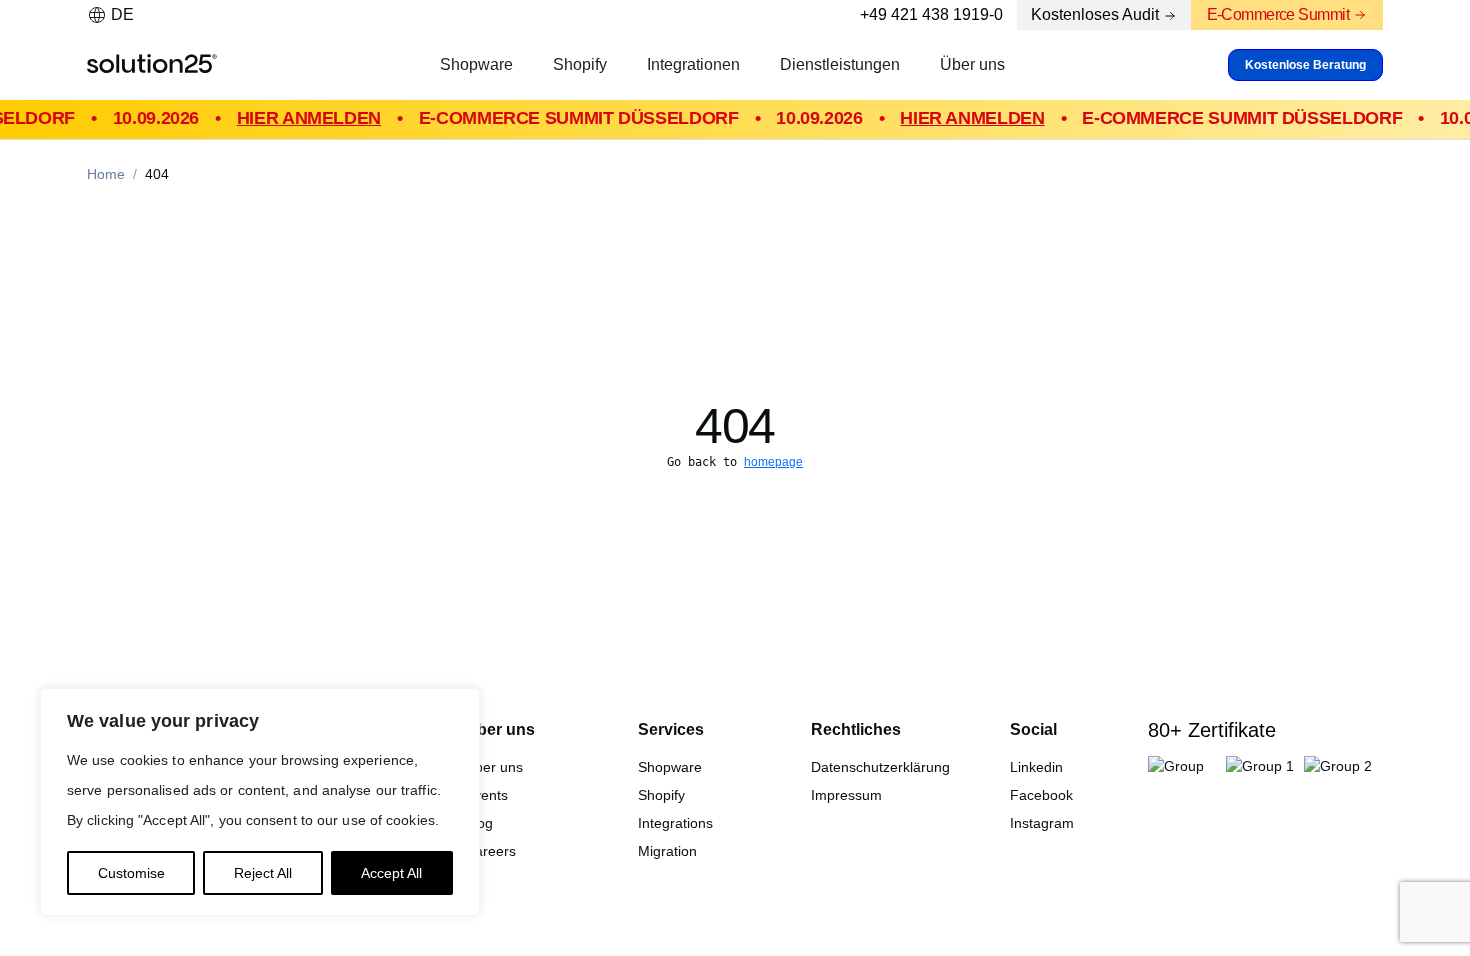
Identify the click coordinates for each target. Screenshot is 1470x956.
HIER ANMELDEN (302, 118)
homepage (773, 462)
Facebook (1041, 795)
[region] (260, 802)
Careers (490, 851)
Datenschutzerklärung (880, 767)
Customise (131, 873)
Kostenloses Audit (1095, 14)
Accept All (391, 873)
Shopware (476, 64)
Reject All (263, 873)
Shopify (580, 64)
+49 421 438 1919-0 (931, 14)
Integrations (675, 823)
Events (486, 795)
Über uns (972, 64)
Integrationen (693, 64)
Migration (667, 851)
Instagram (1042, 823)
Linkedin (1036, 767)
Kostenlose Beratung (1305, 65)
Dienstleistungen (840, 64)
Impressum (846, 795)
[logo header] (152, 65)
